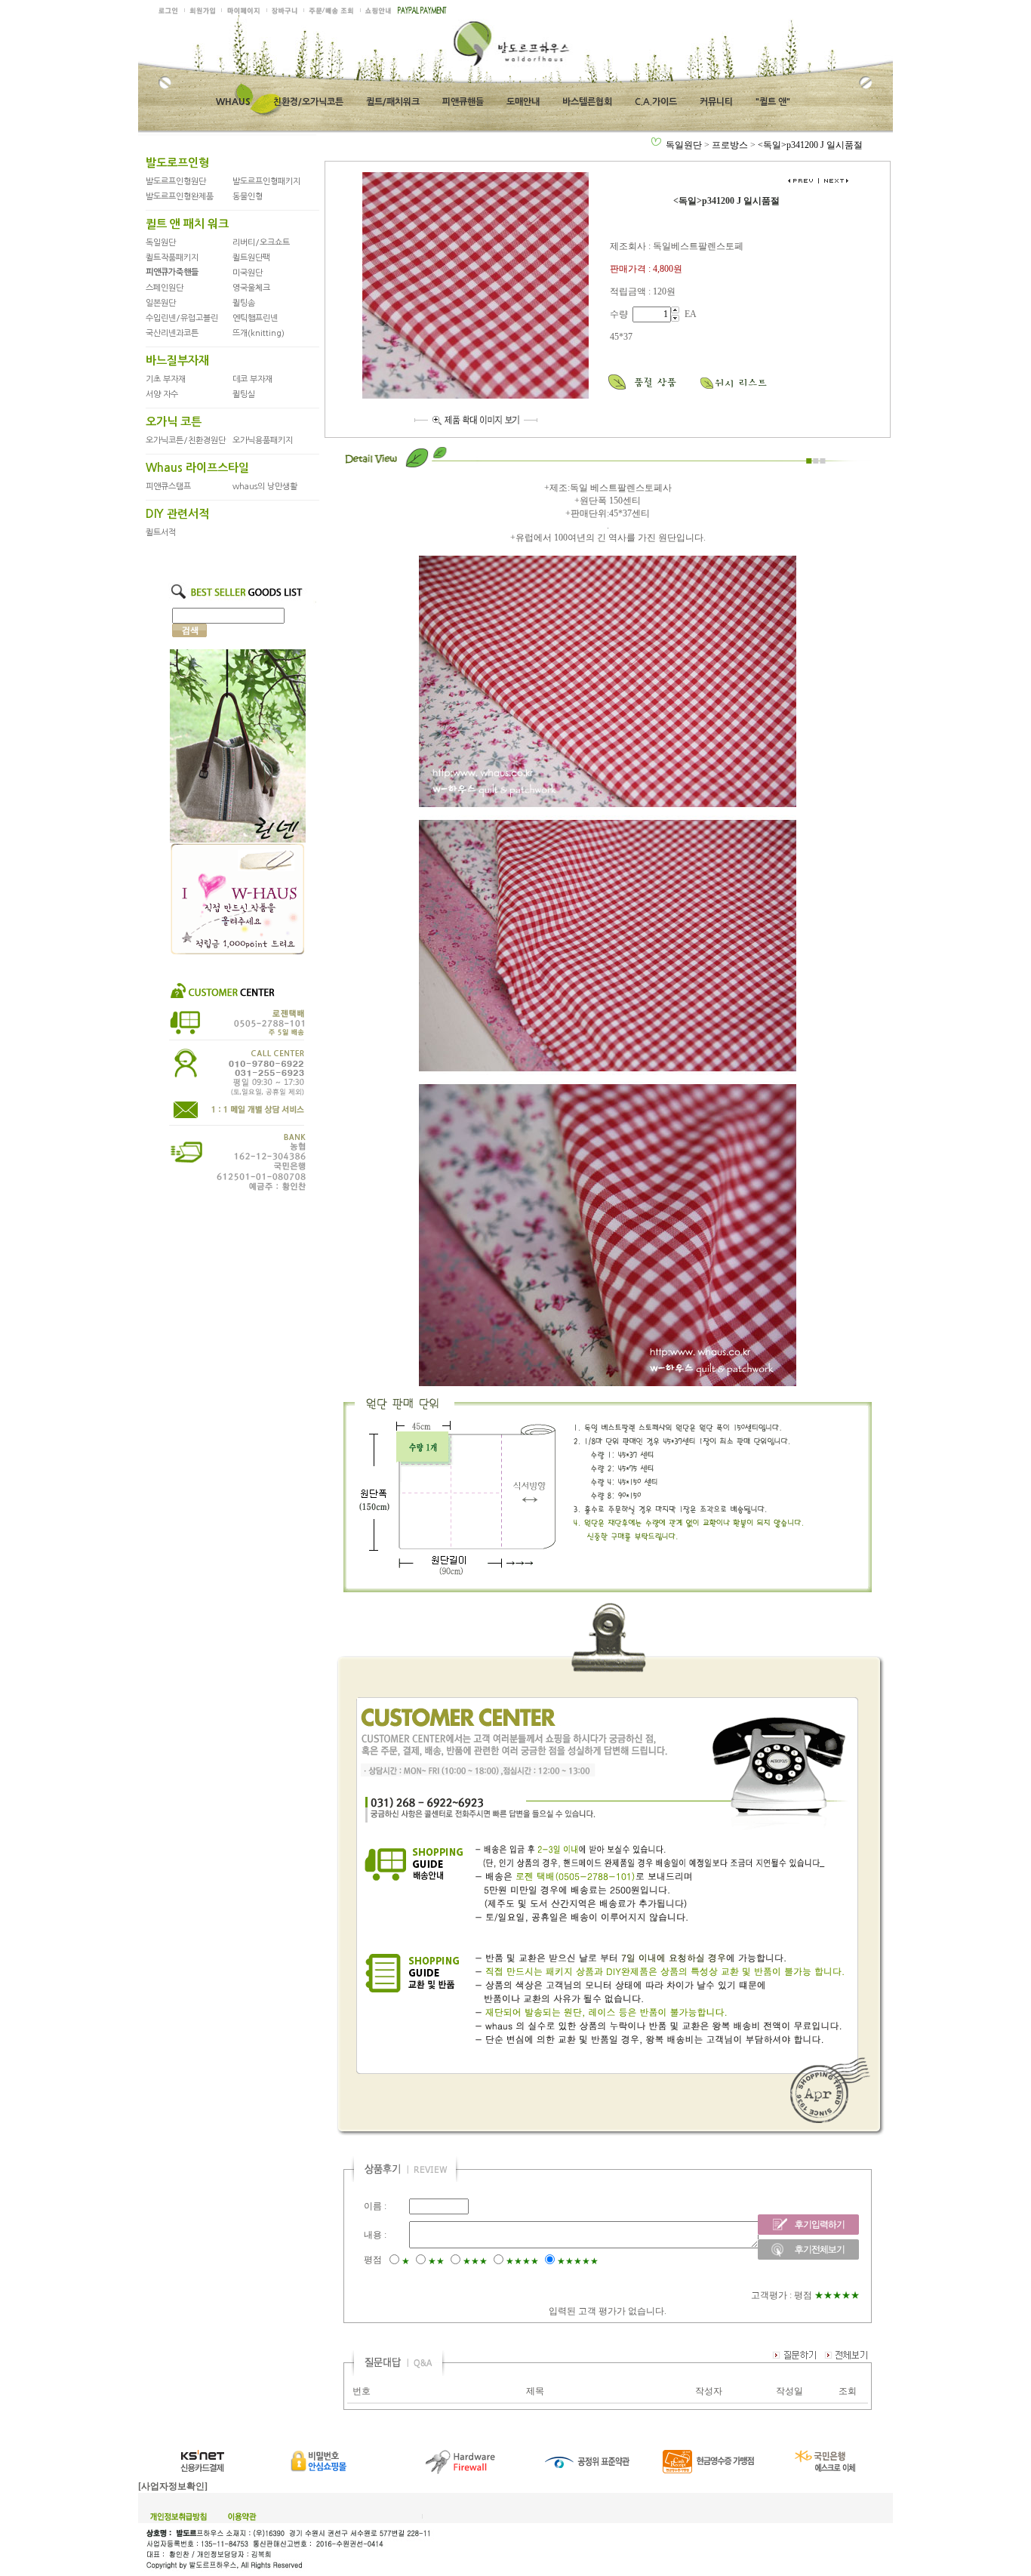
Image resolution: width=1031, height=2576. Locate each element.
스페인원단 (165, 288)
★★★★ (522, 2261)
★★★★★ (578, 2261)
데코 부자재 (252, 379)
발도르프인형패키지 (266, 182)
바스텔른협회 (587, 102)
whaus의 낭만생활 (265, 487)
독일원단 (161, 243)
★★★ (475, 2261)
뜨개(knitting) (259, 333)
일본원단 (161, 303)
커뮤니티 (716, 102)
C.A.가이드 (656, 102)
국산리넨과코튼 (172, 333)
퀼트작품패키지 (172, 258)
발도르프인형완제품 (180, 197)
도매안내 (523, 102)
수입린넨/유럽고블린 (182, 318)
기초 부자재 (166, 379)
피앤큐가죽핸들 (172, 272)
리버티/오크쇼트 (261, 243)
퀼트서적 (161, 533)
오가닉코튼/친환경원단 (186, 441)
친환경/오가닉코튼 (308, 102)
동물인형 (248, 197)
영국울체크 (251, 288)
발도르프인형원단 (176, 182)
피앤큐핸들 (463, 102)
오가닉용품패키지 (263, 441)
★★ (436, 2261)
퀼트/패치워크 (393, 102)
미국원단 (248, 273)
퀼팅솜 (244, 303)
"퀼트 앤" (773, 102)
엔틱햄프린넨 (255, 318)
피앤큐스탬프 (168, 487)
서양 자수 (162, 394)
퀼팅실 (244, 394)
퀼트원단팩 (251, 258)
